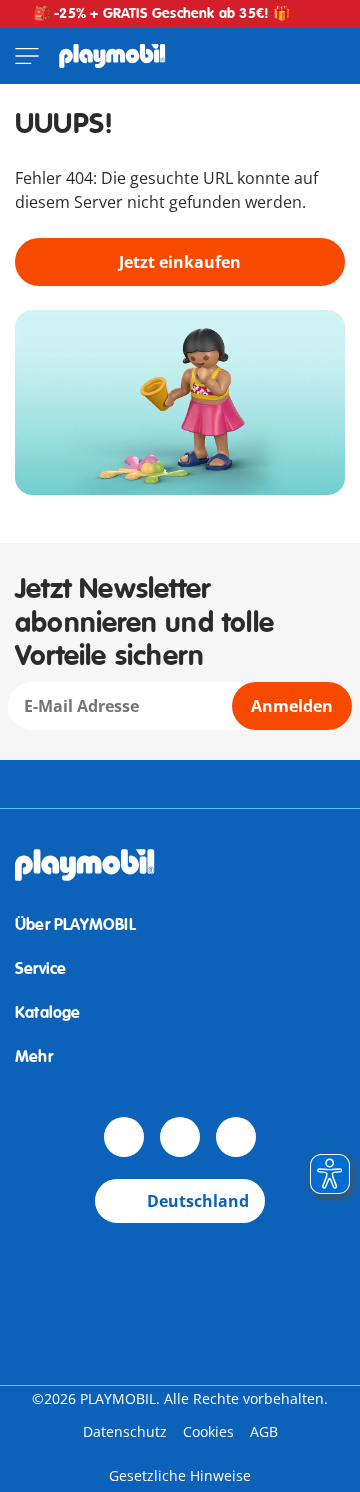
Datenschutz (125, 1431)
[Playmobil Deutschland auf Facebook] (124, 1137)
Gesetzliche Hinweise (180, 1475)
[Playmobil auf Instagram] (236, 1137)
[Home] (112, 56)
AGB (264, 1431)
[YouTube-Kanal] (180, 1137)
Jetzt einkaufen (180, 262)
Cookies (208, 1431)
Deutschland (198, 1201)
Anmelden (292, 706)
